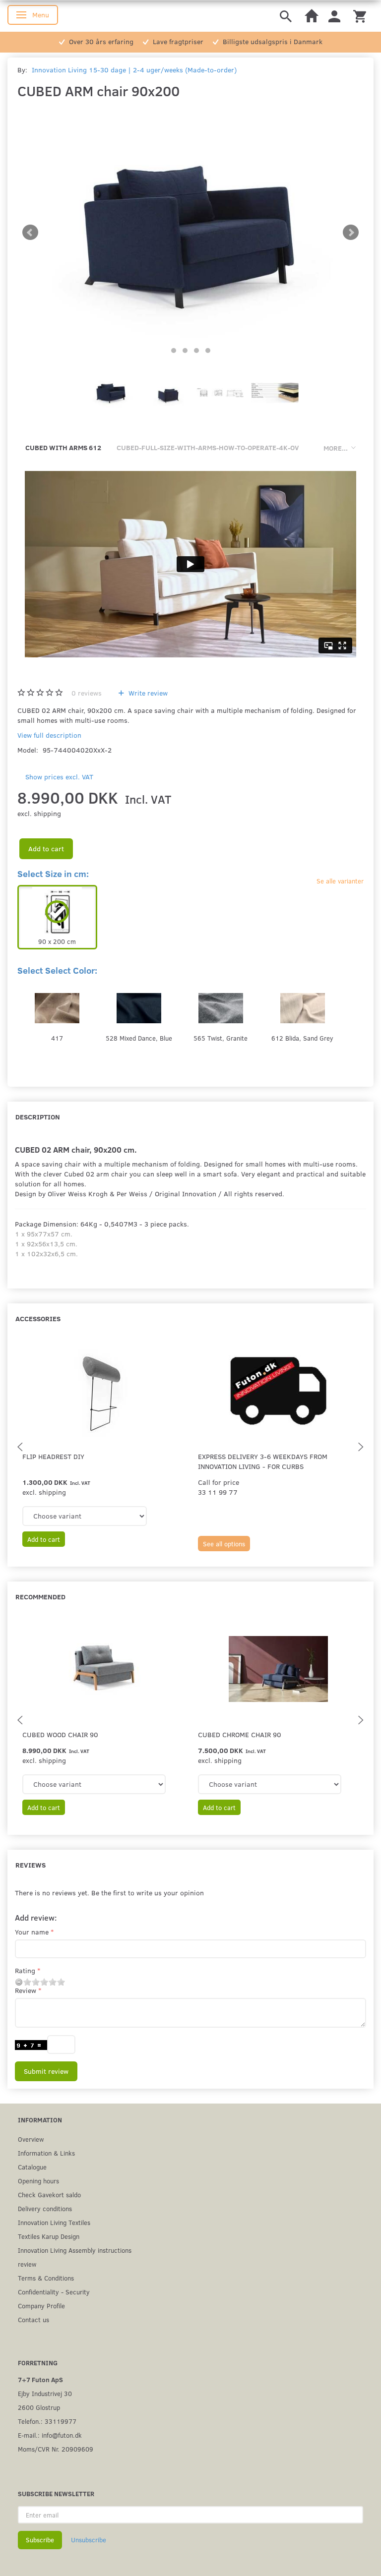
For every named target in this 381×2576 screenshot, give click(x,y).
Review (26, 1990)
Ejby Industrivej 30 (45, 2393)
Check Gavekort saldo (49, 2195)
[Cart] (360, 16)
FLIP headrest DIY (53, 1456)
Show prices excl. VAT (59, 777)
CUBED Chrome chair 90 (240, 1734)
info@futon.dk (62, 2435)
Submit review (46, 2071)
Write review (147, 693)
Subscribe (40, 2540)
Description (38, 1117)
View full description (49, 735)
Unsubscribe (89, 2540)
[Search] (286, 16)
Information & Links (46, 2153)
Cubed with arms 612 (63, 447)
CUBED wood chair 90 (60, 1734)
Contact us (33, 2319)
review (27, 2264)
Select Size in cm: (53, 874)
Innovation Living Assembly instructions (75, 2250)
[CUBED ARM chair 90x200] (190, 233)
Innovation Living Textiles (54, 2222)
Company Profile (41, 2306)
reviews (87, 693)
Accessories (38, 1318)
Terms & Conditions (46, 2278)
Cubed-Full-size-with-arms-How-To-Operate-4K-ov (208, 447)
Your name (32, 1932)
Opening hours (38, 2181)
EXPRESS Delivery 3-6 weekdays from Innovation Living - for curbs (263, 1461)
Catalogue (32, 2167)
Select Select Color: (57, 970)
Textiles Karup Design (49, 2236)
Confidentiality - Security (54, 2292)
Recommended (40, 1597)
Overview (31, 2139)
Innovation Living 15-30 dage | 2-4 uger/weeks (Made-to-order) (134, 70)
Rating (25, 1970)
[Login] (334, 16)
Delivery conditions (45, 2208)
